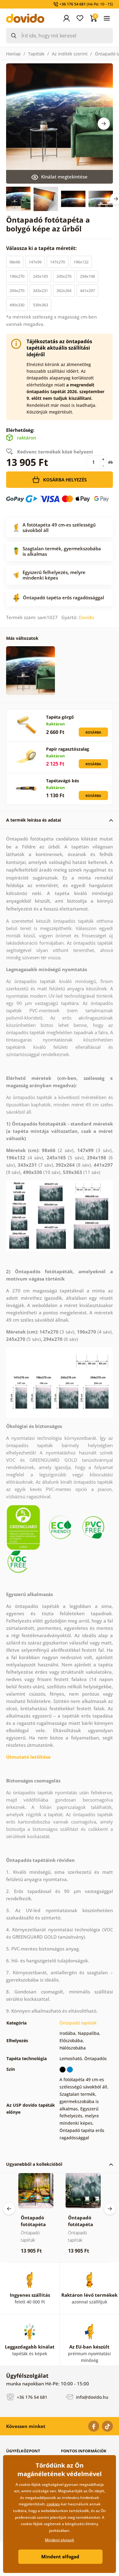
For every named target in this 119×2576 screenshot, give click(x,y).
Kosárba (93, 732)
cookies (53, 2504)
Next (104, 124)
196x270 (17, 276)
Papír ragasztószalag (68, 749)
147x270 (58, 262)
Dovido (86, 617)
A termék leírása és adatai (34, 820)
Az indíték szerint (70, 54)
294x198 (87, 276)
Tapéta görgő (60, 717)
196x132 (81, 262)
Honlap (13, 54)
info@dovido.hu (92, 2397)
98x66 (15, 262)
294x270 (17, 291)
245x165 (40, 276)
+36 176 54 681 (31, 2397)
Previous (9, 2209)
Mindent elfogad (60, 2557)
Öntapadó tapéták (78, 2023)
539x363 (40, 305)
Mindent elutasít (60, 2540)
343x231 (40, 291)
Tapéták (36, 54)
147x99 (35, 262)
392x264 (64, 291)
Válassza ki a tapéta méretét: (42, 248)
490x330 (17, 305)
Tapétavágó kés (63, 781)
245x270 (64, 276)
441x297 (87, 291)
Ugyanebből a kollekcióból (34, 2164)
